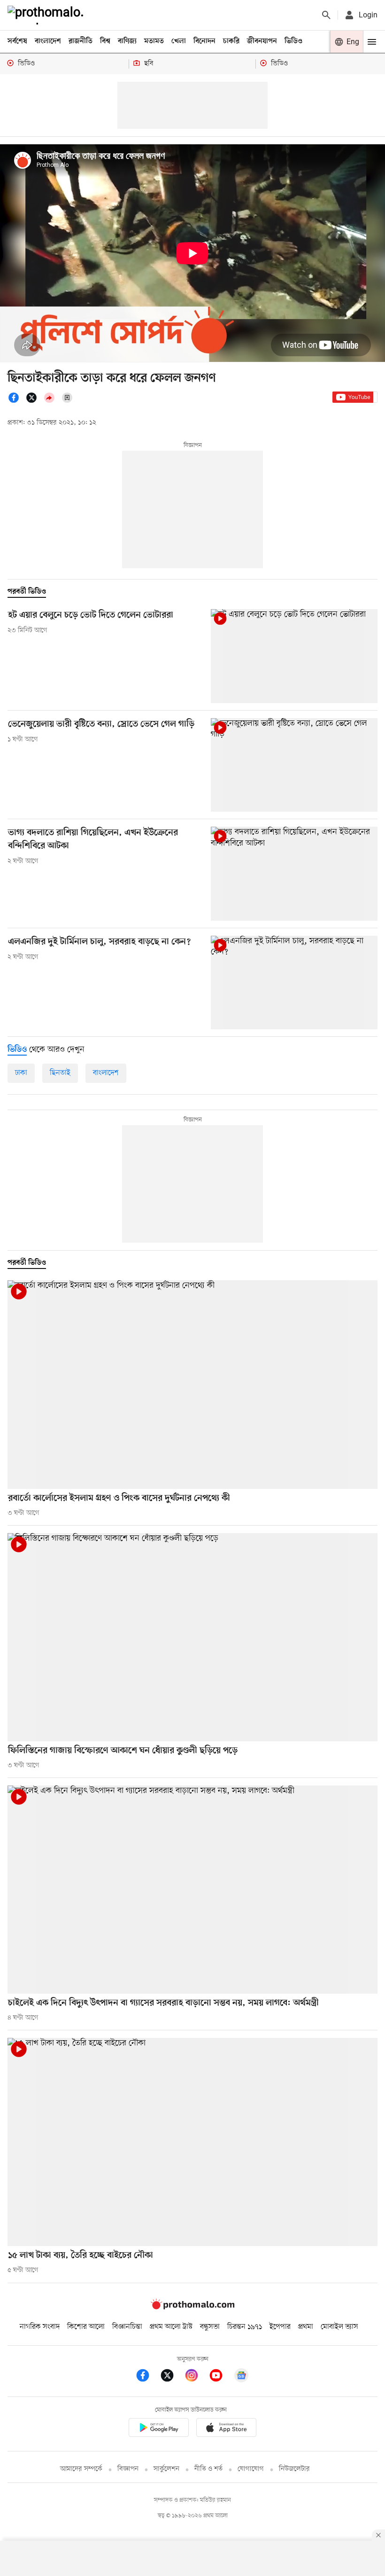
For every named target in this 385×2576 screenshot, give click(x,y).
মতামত (154, 41)
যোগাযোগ (251, 2469)
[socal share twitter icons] (34, 401)
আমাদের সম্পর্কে (81, 2469)
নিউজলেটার (294, 2469)
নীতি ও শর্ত (208, 2469)
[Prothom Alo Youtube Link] (221, 2377)
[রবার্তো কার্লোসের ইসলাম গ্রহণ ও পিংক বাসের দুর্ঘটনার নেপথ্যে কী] (192, 1384)
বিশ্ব (105, 41)
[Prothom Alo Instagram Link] (196, 2377)
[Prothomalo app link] (159, 2429)
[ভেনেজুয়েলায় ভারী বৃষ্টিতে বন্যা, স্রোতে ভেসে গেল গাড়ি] (294, 765)
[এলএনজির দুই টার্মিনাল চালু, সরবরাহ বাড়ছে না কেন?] (294, 983)
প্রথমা (306, 2327)
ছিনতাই (60, 1073)
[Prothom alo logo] (192, 2307)
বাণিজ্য (127, 41)
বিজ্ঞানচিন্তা (127, 2327)
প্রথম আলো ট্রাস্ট (171, 2327)
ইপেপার (280, 2327)
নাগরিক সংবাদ (40, 2327)
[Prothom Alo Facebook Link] (147, 2377)
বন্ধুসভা (210, 2327)
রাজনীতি (81, 41)
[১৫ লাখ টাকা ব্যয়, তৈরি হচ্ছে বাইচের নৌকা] (192, 2142)
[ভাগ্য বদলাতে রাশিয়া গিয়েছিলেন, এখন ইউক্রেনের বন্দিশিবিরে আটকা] (294, 873)
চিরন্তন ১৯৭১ (245, 2327)
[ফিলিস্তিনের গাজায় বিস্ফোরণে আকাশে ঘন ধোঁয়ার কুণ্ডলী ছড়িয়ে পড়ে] (192, 1637)
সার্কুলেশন (166, 2469)
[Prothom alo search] (326, 15)
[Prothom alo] (47, 15)
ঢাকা (21, 1073)
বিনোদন (204, 41)
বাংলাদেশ (48, 41)
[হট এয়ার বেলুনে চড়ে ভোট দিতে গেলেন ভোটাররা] (294, 656)
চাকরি (231, 41)
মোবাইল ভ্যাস (339, 2327)
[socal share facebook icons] (16, 401)
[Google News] (241, 2377)
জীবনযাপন (262, 41)
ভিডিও (293, 41)
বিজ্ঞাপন (128, 2469)
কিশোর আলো (86, 2327)
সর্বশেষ (17, 41)
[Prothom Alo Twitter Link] (172, 2377)
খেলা (179, 41)
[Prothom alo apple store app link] (226, 2429)
